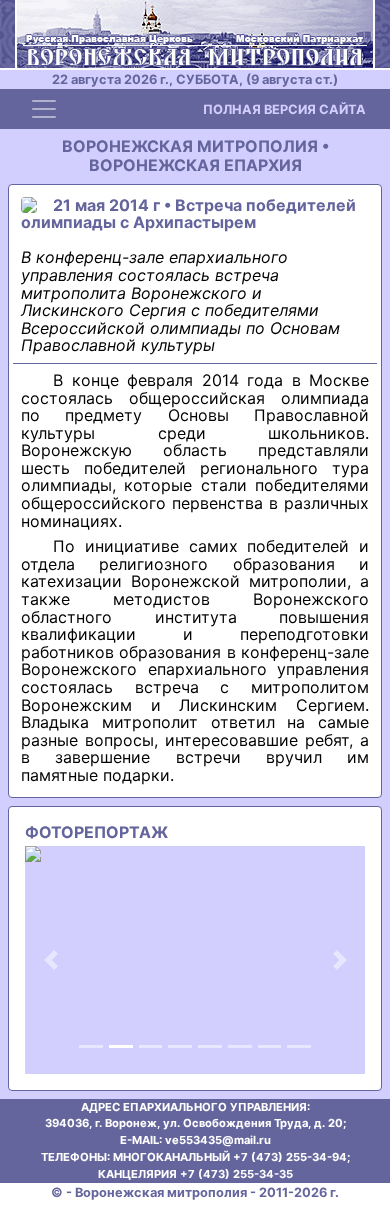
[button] (50, 960)
